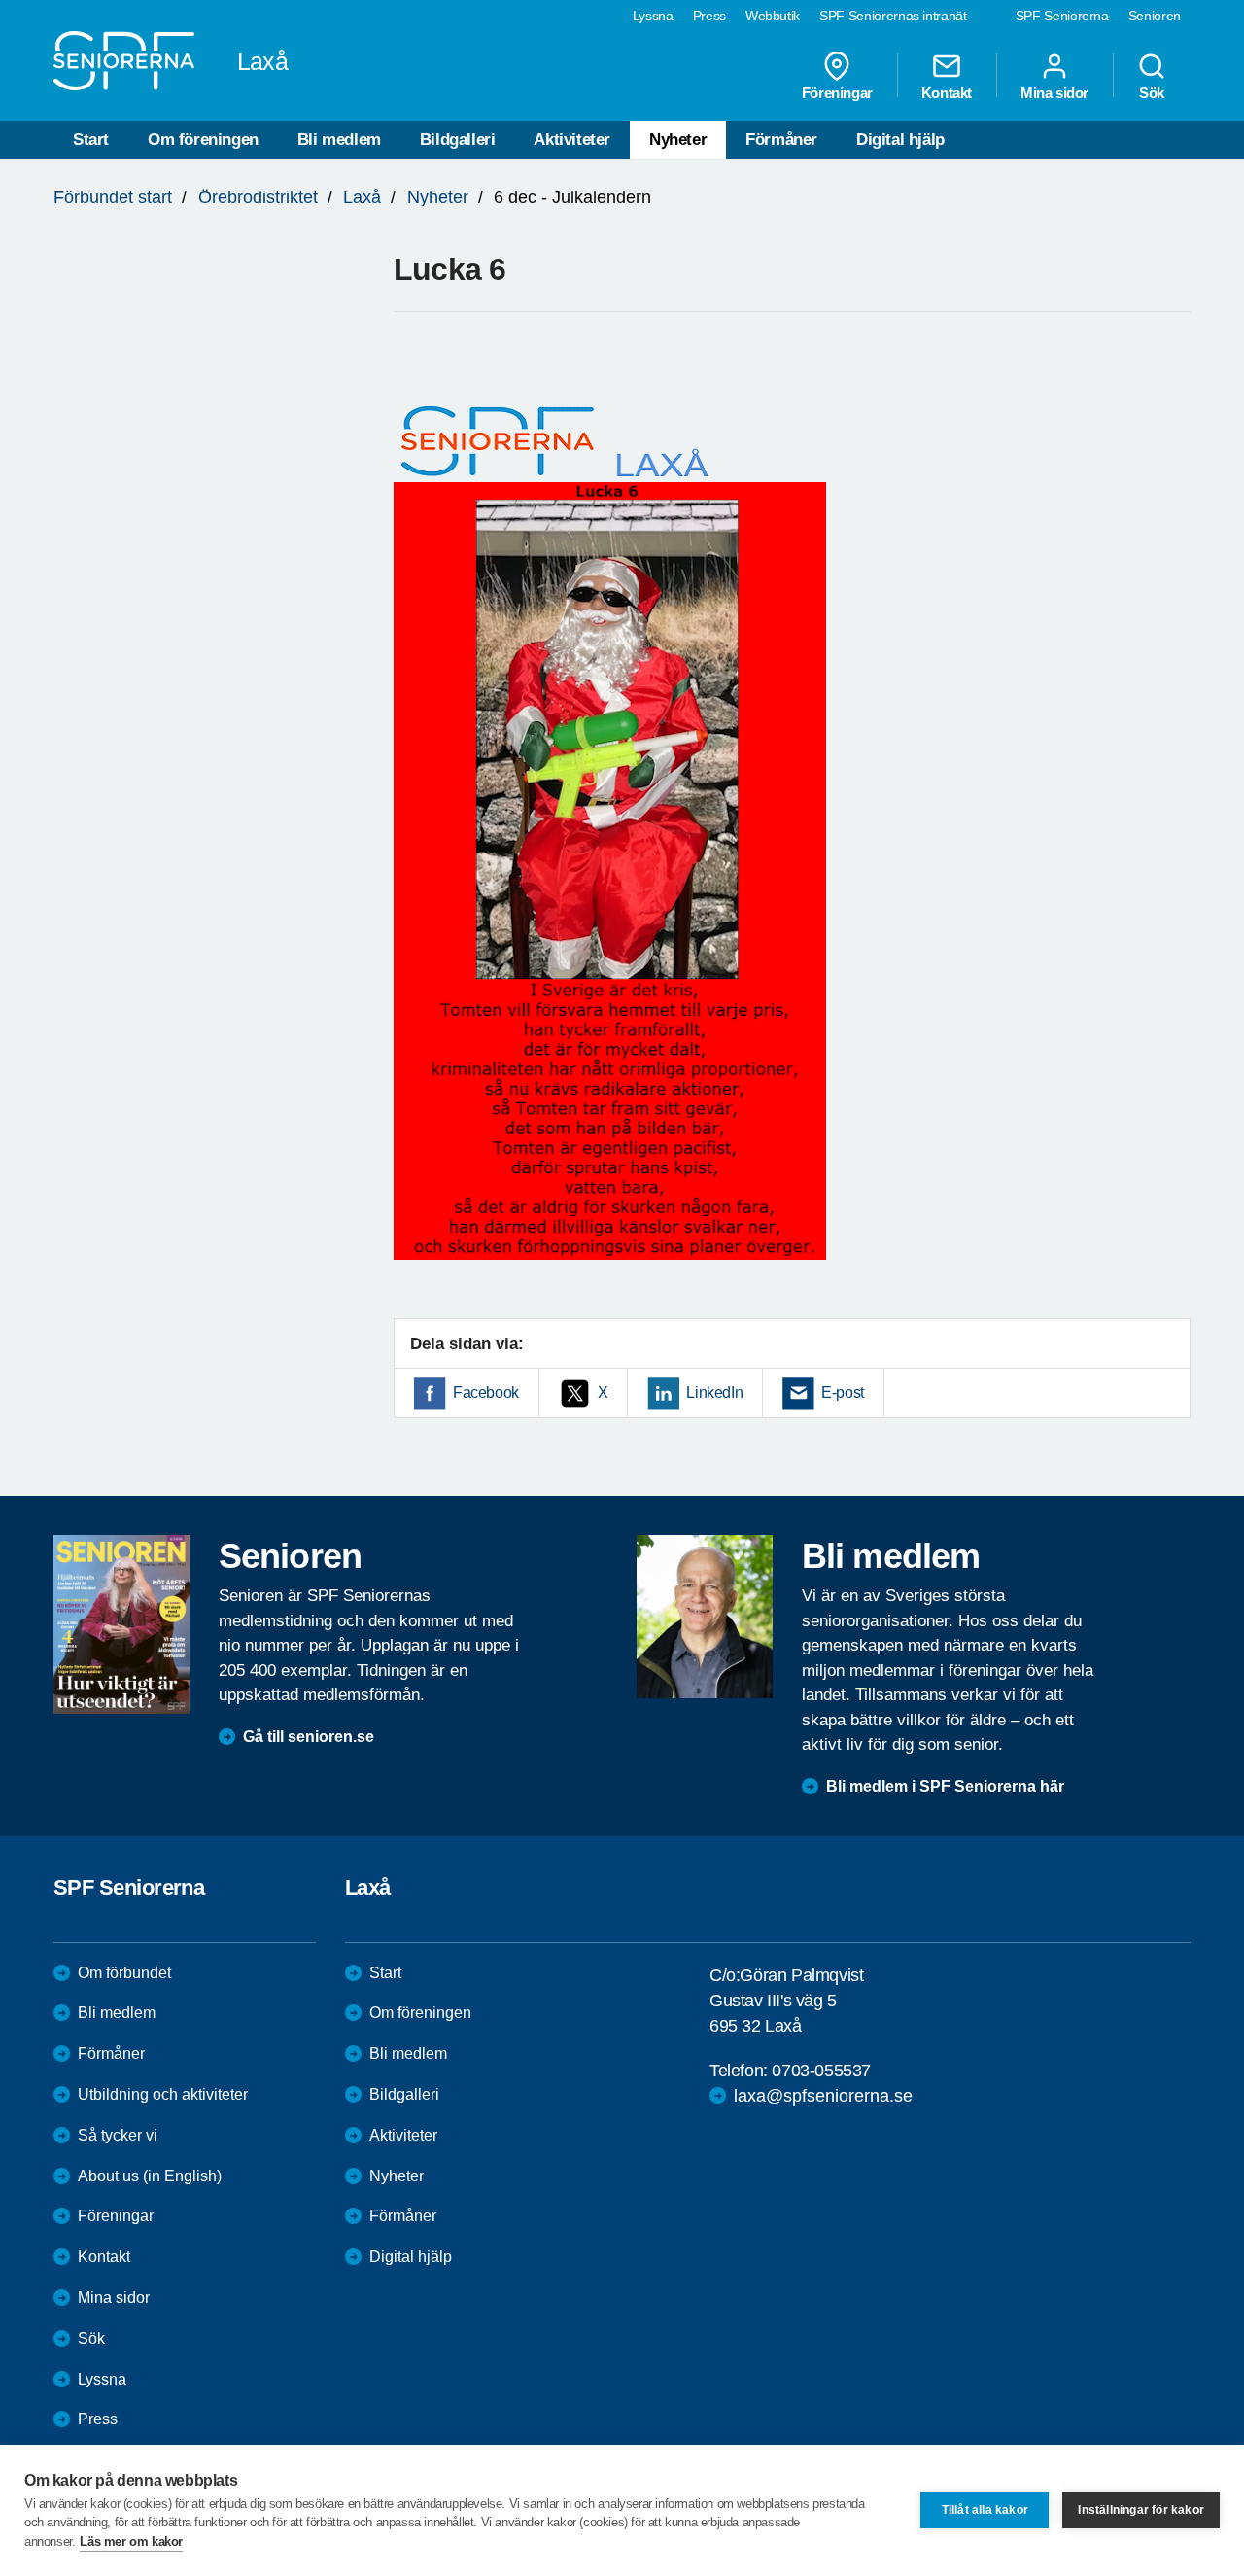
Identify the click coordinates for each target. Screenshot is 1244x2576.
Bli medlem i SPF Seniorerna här (945, 1786)
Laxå (362, 197)
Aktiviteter (572, 139)
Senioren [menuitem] (1155, 16)
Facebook (486, 1392)
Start (91, 139)
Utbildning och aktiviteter (163, 2094)
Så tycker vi (118, 2135)
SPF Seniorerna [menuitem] (1062, 16)
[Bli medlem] (705, 1617)
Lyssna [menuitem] (653, 16)
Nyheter (678, 139)
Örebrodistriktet (258, 197)
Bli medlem (339, 139)
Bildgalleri (458, 139)
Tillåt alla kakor (985, 2510)
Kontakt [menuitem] (947, 92)
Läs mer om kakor (131, 2541)
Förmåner (781, 139)
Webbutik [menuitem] (773, 16)
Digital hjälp (900, 139)
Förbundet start (113, 197)
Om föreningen (203, 139)
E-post (843, 1392)
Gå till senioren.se (309, 1737)
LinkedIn (714, 1392)
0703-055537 (821, 2071)
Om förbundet (124, 1973)
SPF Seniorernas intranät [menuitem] (893, 16)
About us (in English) (150, 2176)
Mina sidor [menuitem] (1054, 92)
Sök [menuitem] (1152, 92)
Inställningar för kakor (1141, 2510)
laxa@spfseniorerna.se (823, 2096)
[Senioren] (121, 1624)
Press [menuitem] (709, 16)
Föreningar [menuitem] (837, 92)
